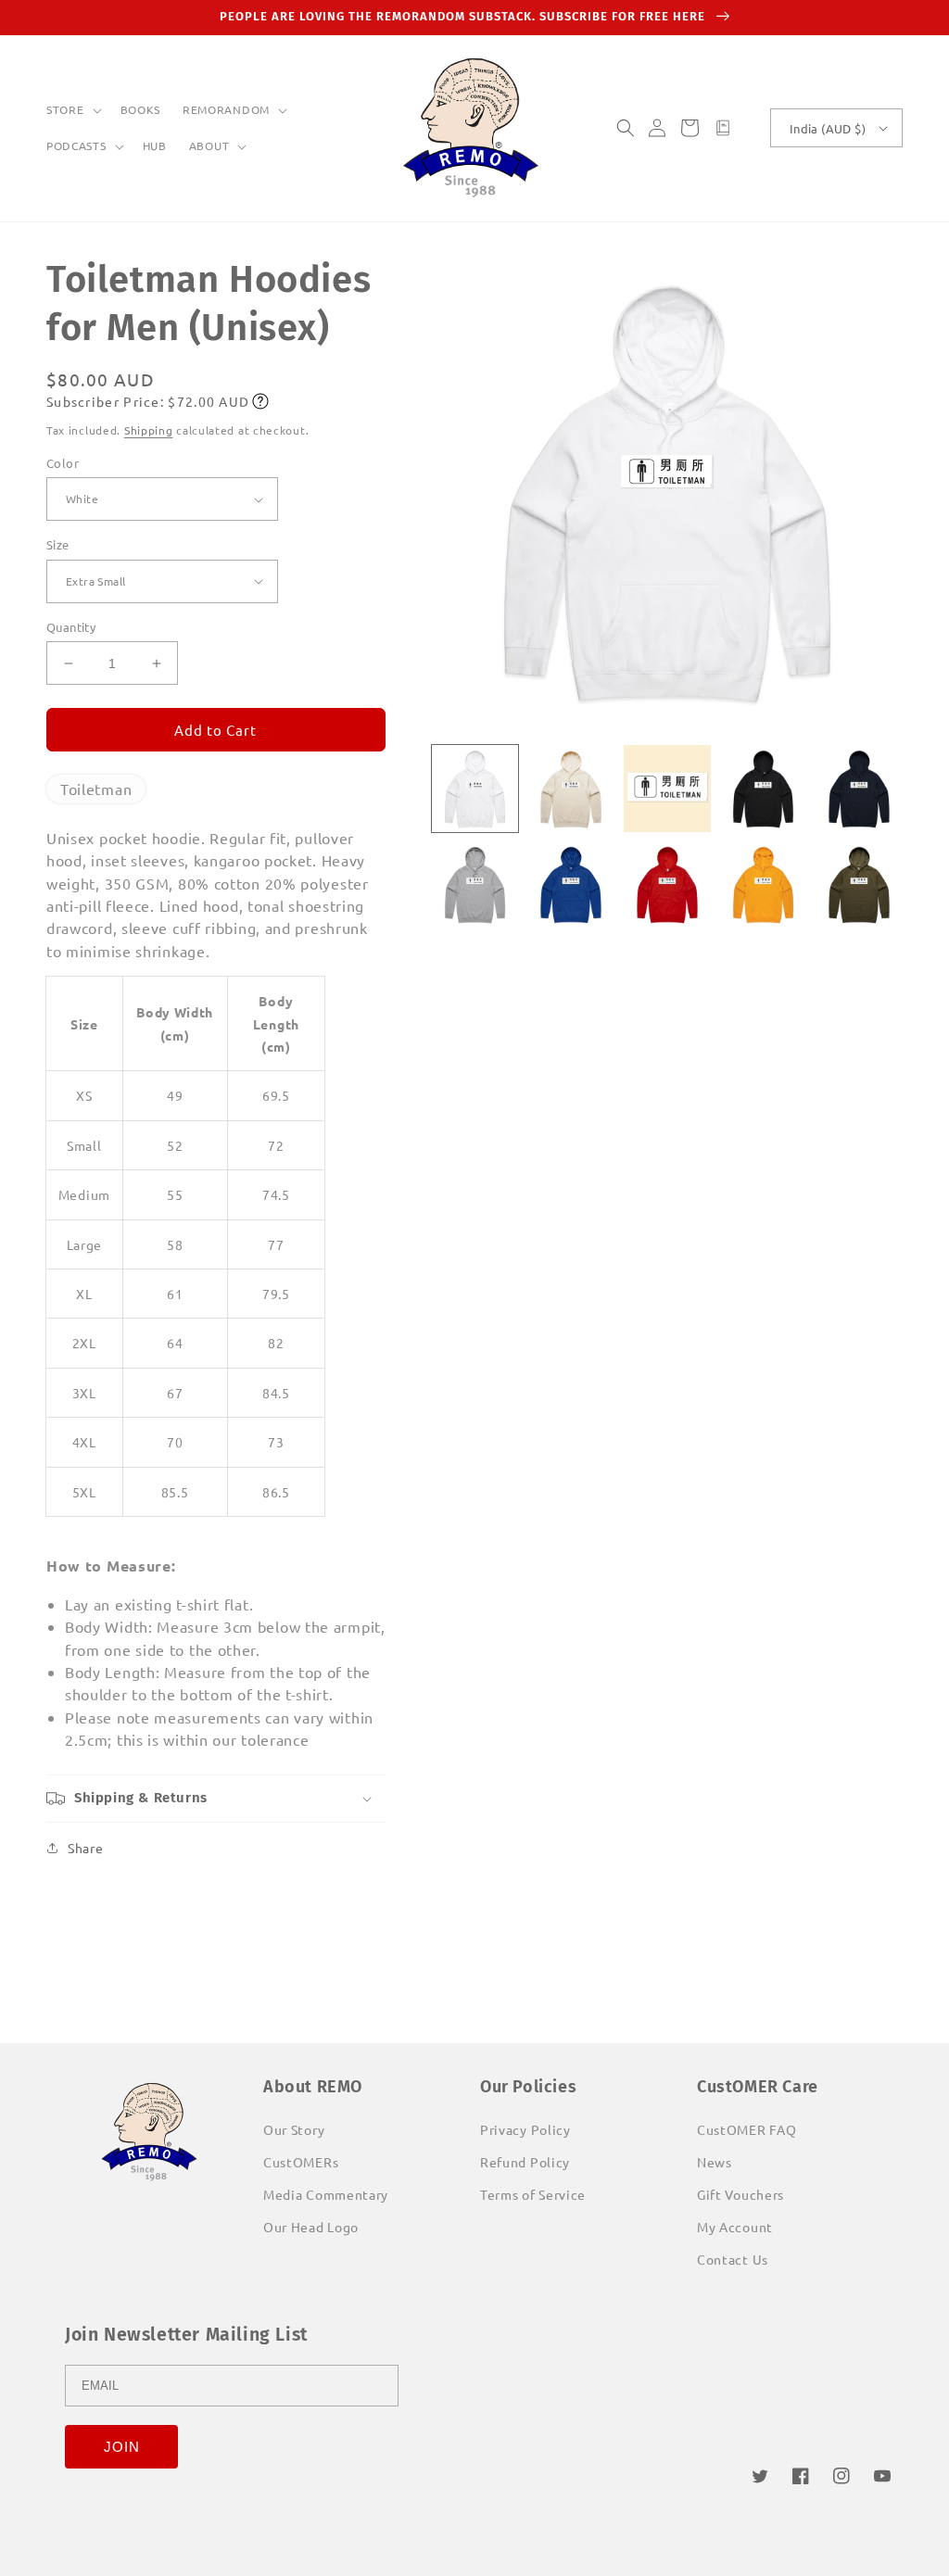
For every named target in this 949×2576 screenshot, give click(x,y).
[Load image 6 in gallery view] (475, 885)
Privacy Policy (525, 2129)
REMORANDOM (226, 110)
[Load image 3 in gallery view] (667, 789)
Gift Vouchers (740, 2194)
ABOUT (209, 146)
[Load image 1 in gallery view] (475, 789)
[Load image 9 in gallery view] (764, 885)
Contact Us (733, 2259)
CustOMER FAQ (747, 2129)
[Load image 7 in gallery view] (571, 885)
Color (63, 463)
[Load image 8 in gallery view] (667, 885)
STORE (65, 110)
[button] (72, 110)
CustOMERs (301, 2162)
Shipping (149, 430)
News (715, 2162)
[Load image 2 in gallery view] (571, 789)
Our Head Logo (311, 2227)
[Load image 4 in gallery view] (764, 789)
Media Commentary (326, 2194)
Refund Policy (525, 2162)
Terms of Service (533, 2194)
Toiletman (96, 789)
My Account (735, 2227)
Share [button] (86, 1848)
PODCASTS (76, 146)
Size (58, 544)
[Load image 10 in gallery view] (859, 885)
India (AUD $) (828, 128)
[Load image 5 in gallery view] (859, 789)
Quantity (71, 627)
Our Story (294, 2129)
